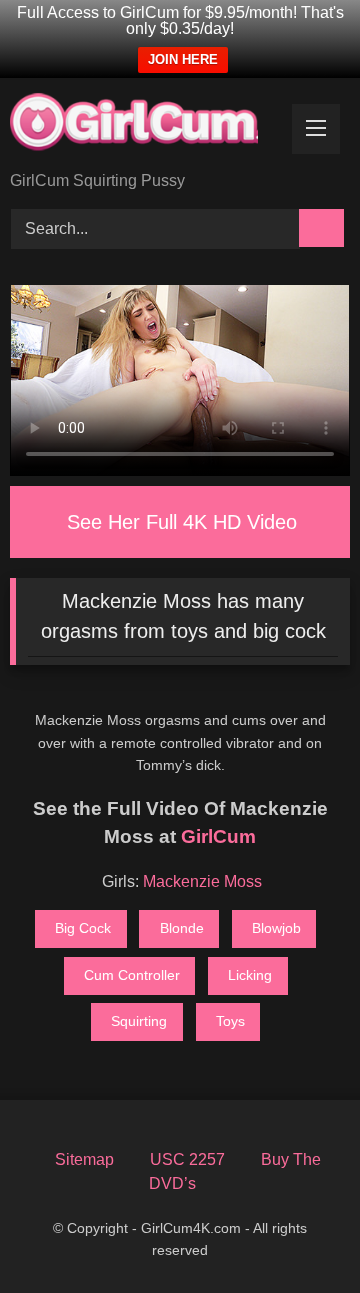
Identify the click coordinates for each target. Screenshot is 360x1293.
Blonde (182, 928)
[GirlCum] (147, 126)
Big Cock (83, 928)
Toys (230, 1021)
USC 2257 (187, 1159)
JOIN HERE (183, 59)
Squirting (139, 1021)
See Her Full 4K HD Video (182, 522)
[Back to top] (306, 1245)
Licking (250, 975)
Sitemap (84, 1159)
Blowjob (276, 928)
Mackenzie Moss (202, 881)
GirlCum (218, 836)
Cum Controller (132, 975)
